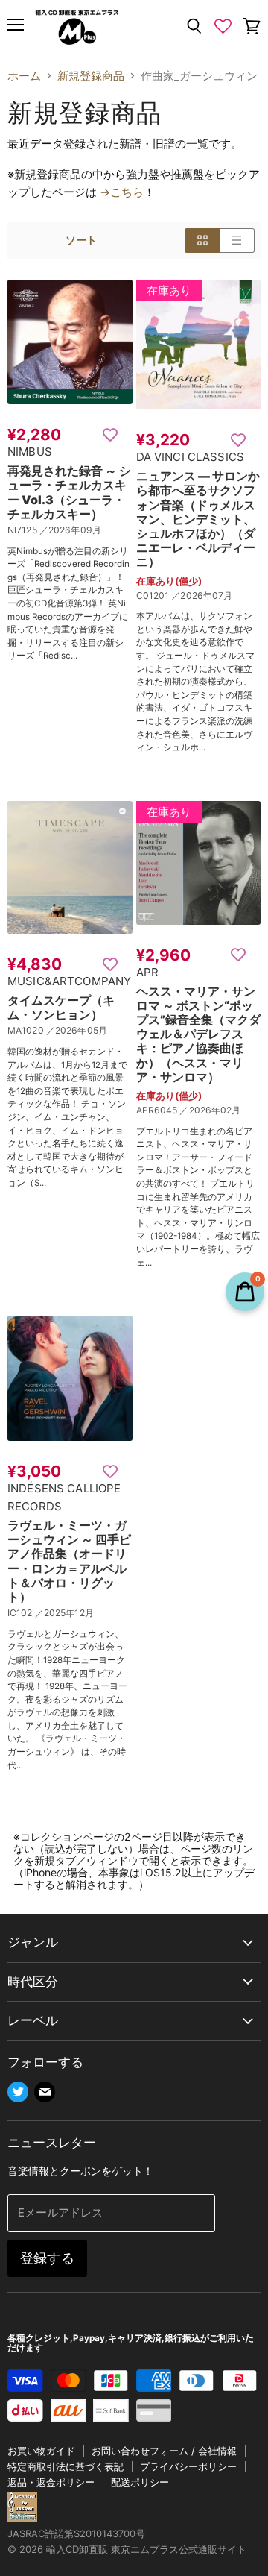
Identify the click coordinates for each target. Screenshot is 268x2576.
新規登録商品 (91, 76)
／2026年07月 (202, 596)
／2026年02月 (210, 1110)
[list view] (237, 240)
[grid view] (202, 240)
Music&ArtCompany (69, 981)
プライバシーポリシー (188, 2466)
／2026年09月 (70, 530)
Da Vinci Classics (191, 457)
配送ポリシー (140, 2482)
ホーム (24, 76)
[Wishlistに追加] (110, 434)
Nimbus (30, 452)
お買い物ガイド (41, 2451)
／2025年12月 (64, 1613)
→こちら (122, 192)
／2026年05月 (77, 1030)
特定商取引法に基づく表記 (66, 2466)
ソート (81, 240)
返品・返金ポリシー (51, 2482)
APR (147, 972)
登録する (47, 2258)
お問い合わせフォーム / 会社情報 (164, 2451)
